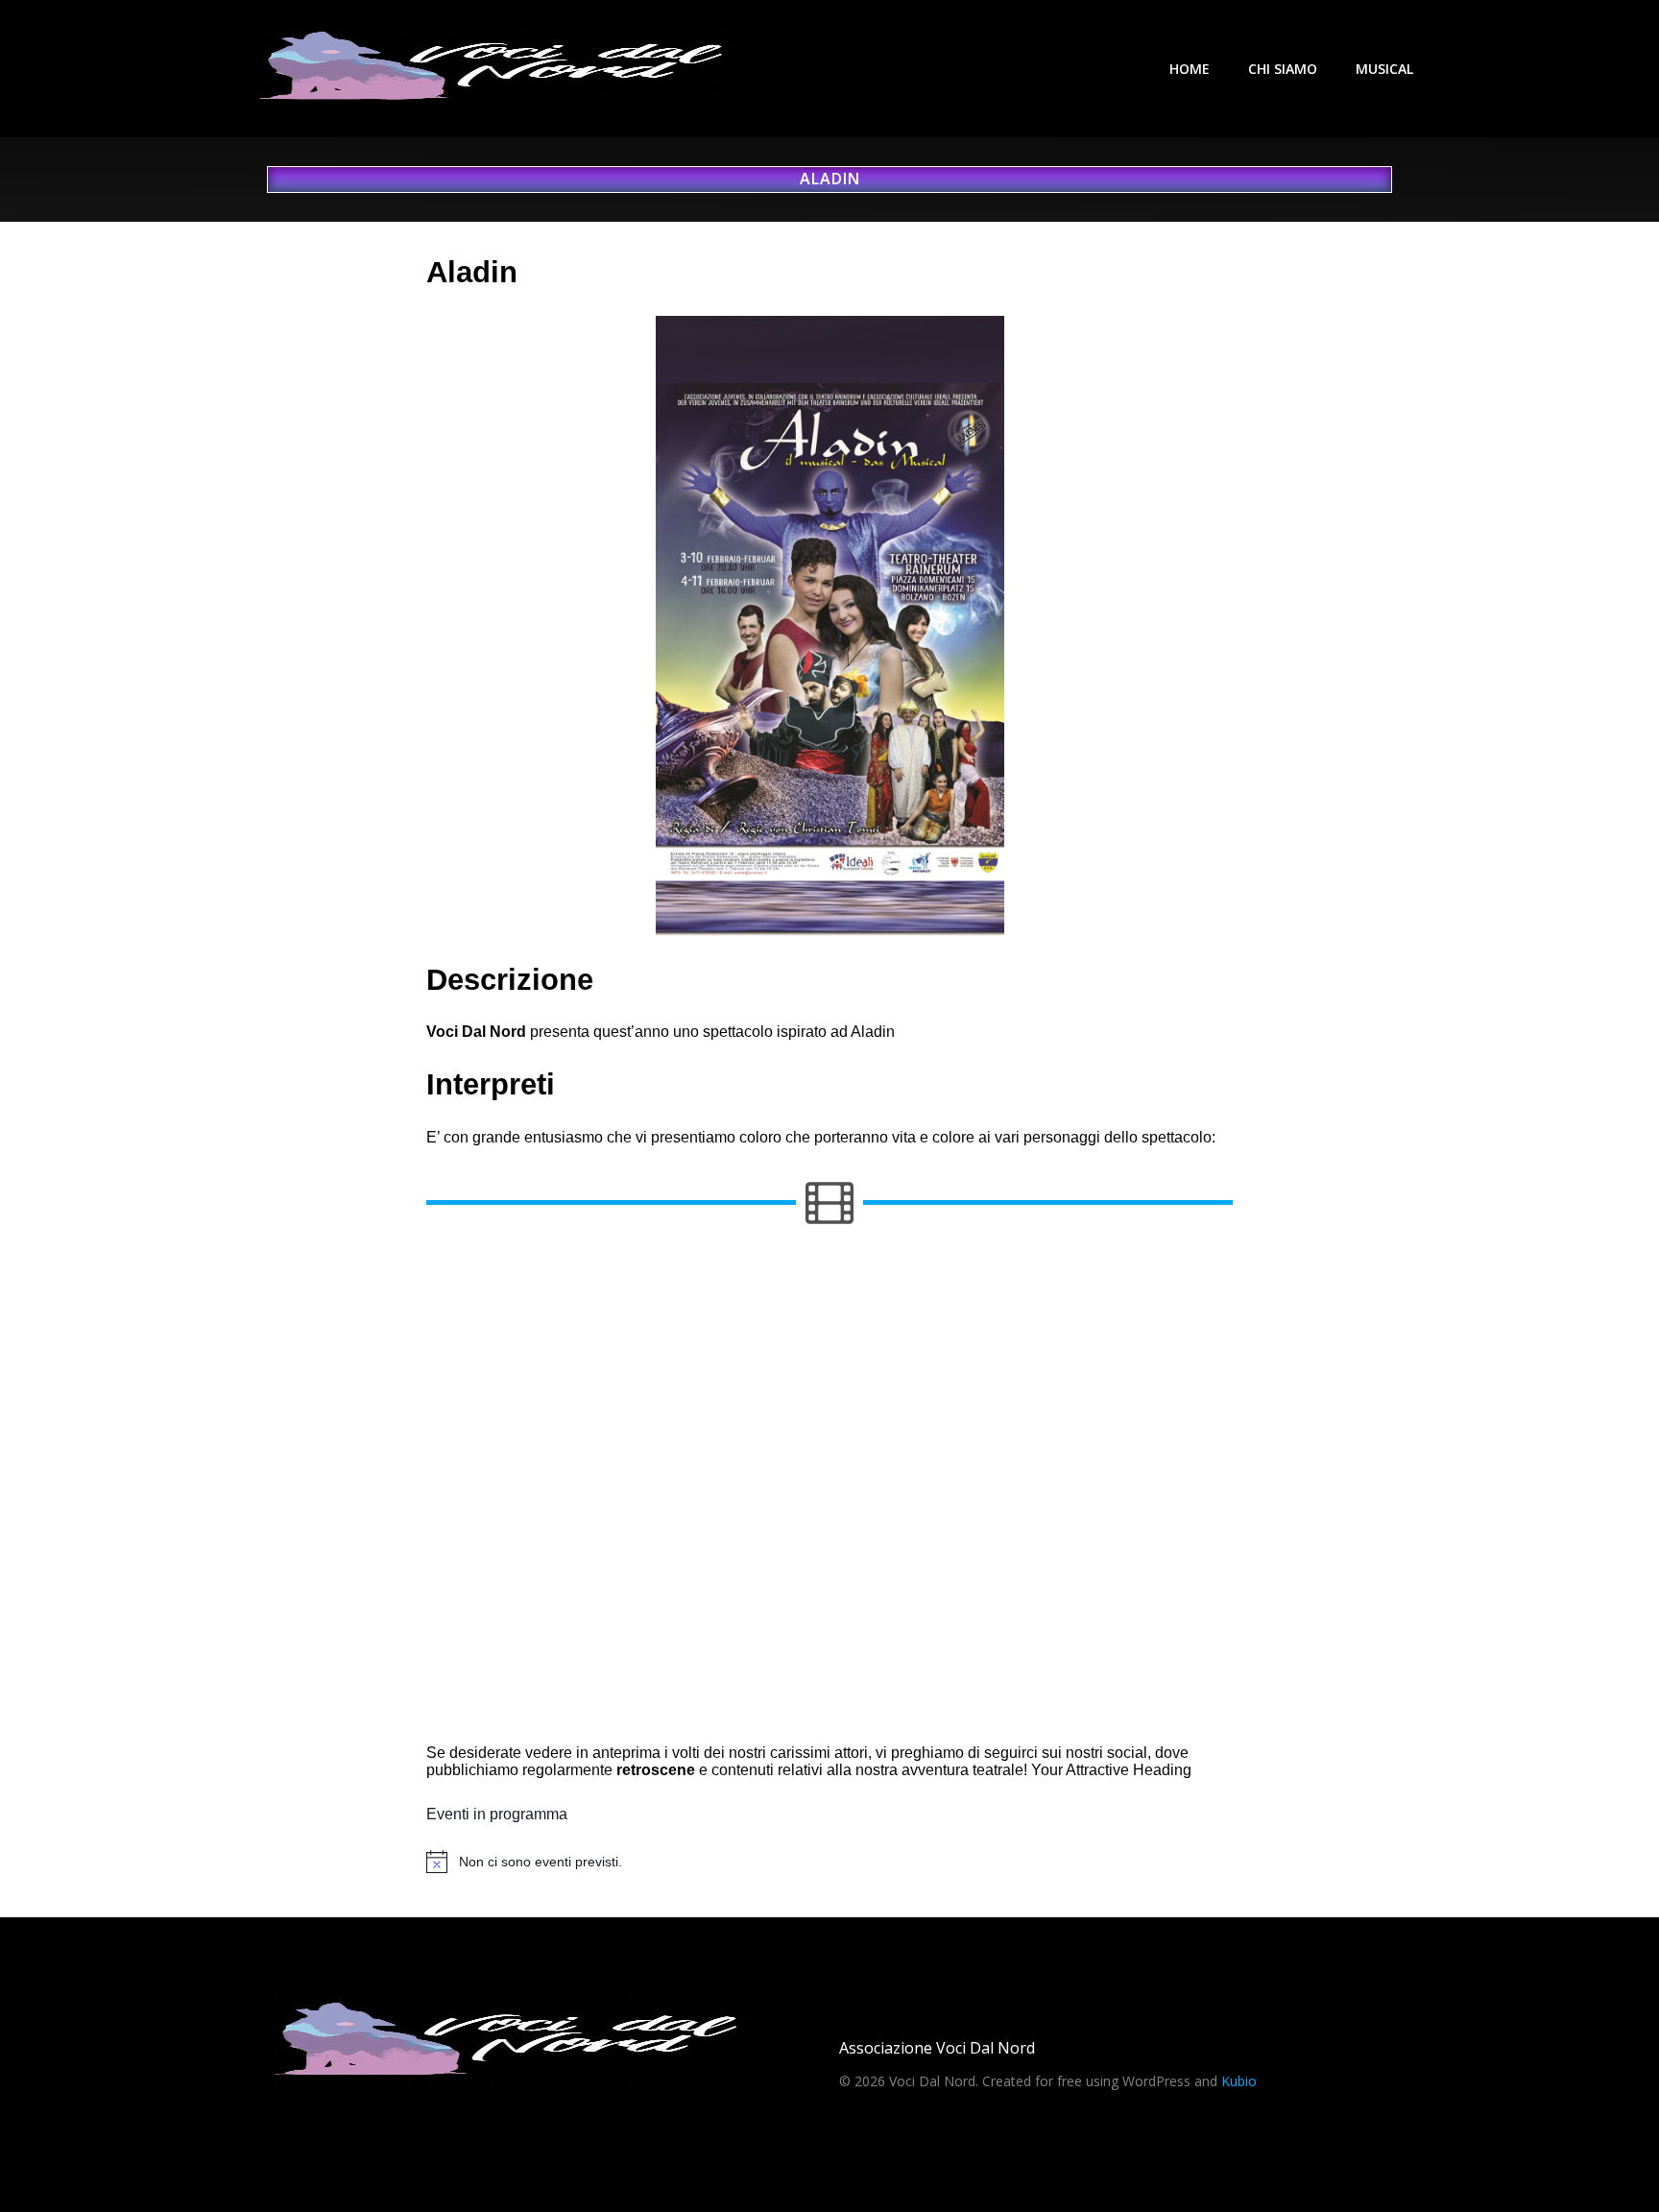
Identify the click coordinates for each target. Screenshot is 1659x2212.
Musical (1384, 69)
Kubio (1239, 2081)
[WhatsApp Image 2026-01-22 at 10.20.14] (557, 1490)
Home (1190, 69)
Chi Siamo (1283, 69)
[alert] (829, 1862)
